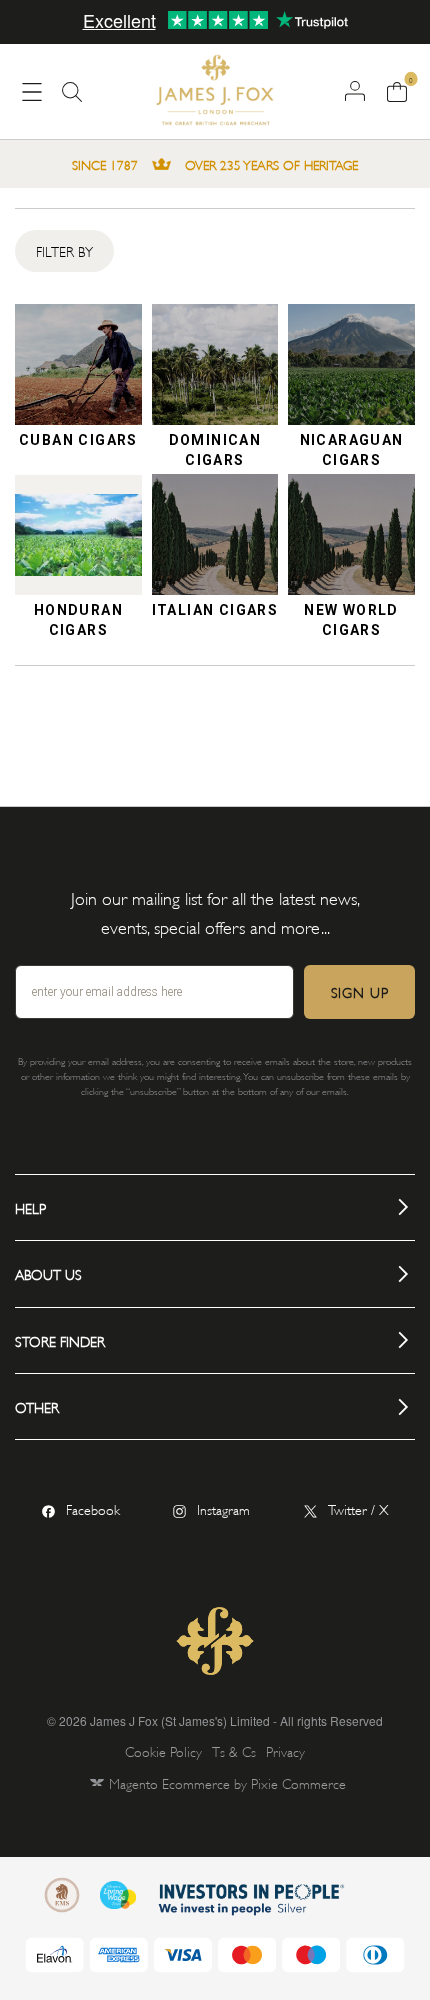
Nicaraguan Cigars (352, 448)
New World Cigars (351, 618)
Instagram (223, 1508)
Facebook (93, 1508)
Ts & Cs (234, 1750)
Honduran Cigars (78, 618)
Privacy (285, 1750)
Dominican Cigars (215, 448)
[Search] (72, 100)
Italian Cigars (215, 610)
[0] (396, 90)
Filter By (64, 250)
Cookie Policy (163, 1750)
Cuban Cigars (78, 440)
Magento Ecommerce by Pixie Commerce (227, 1782)
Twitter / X (358, 1508)
